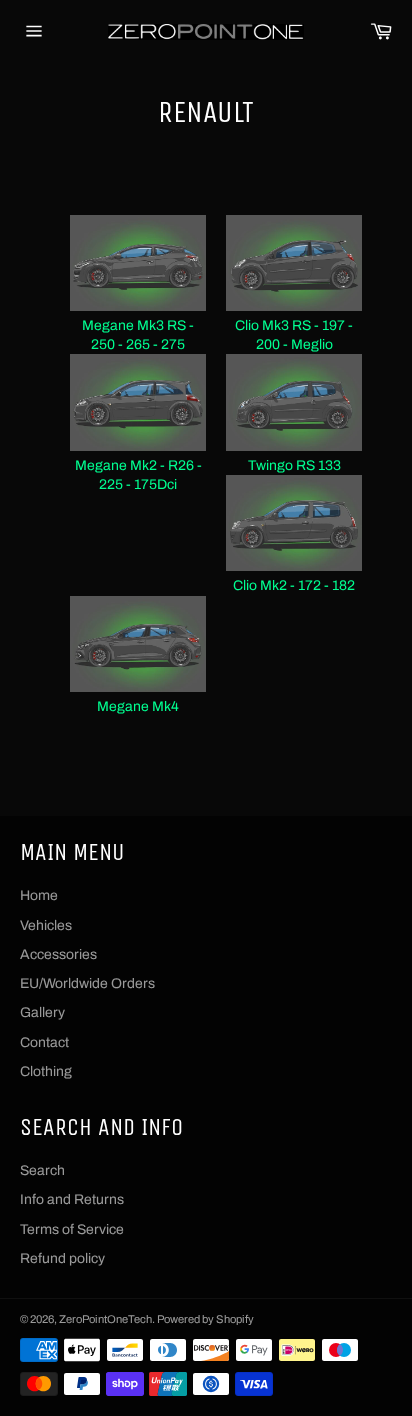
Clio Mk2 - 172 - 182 (294, 585)
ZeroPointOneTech (105, 1319)
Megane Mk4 (138, 706)
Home (39, 895)
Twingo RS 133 (294, 465)
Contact (44, 1042)
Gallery (42, 1012)
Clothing (46, 1071)
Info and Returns (72, 1199)
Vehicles (46, 925)
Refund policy (62, 1258)
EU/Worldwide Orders (87, 983)
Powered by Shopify (205, 1319)
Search (42, 1170)
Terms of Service (72, 1229)
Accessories (58, 954)
